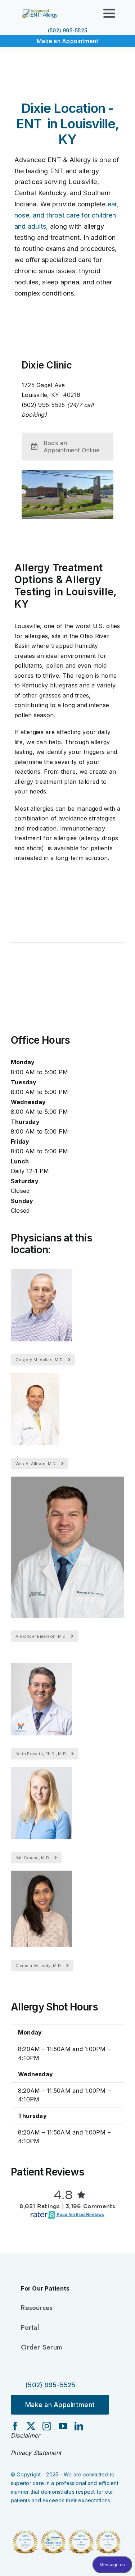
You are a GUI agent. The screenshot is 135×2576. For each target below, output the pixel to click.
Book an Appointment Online (71, 447)
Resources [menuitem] (37, 2308)
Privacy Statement (36, 2453)
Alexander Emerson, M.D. (41, 1636)
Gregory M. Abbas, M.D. (40, 1360)
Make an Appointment (67, 41)
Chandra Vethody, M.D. (39, 1966)
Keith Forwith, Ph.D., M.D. (41, 1754)
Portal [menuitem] (30, 2327)
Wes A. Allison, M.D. (36, 1464)
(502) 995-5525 (67, 30)
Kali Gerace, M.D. (33, 1858)
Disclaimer (25, 2435)
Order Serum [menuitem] (41, 2347)
